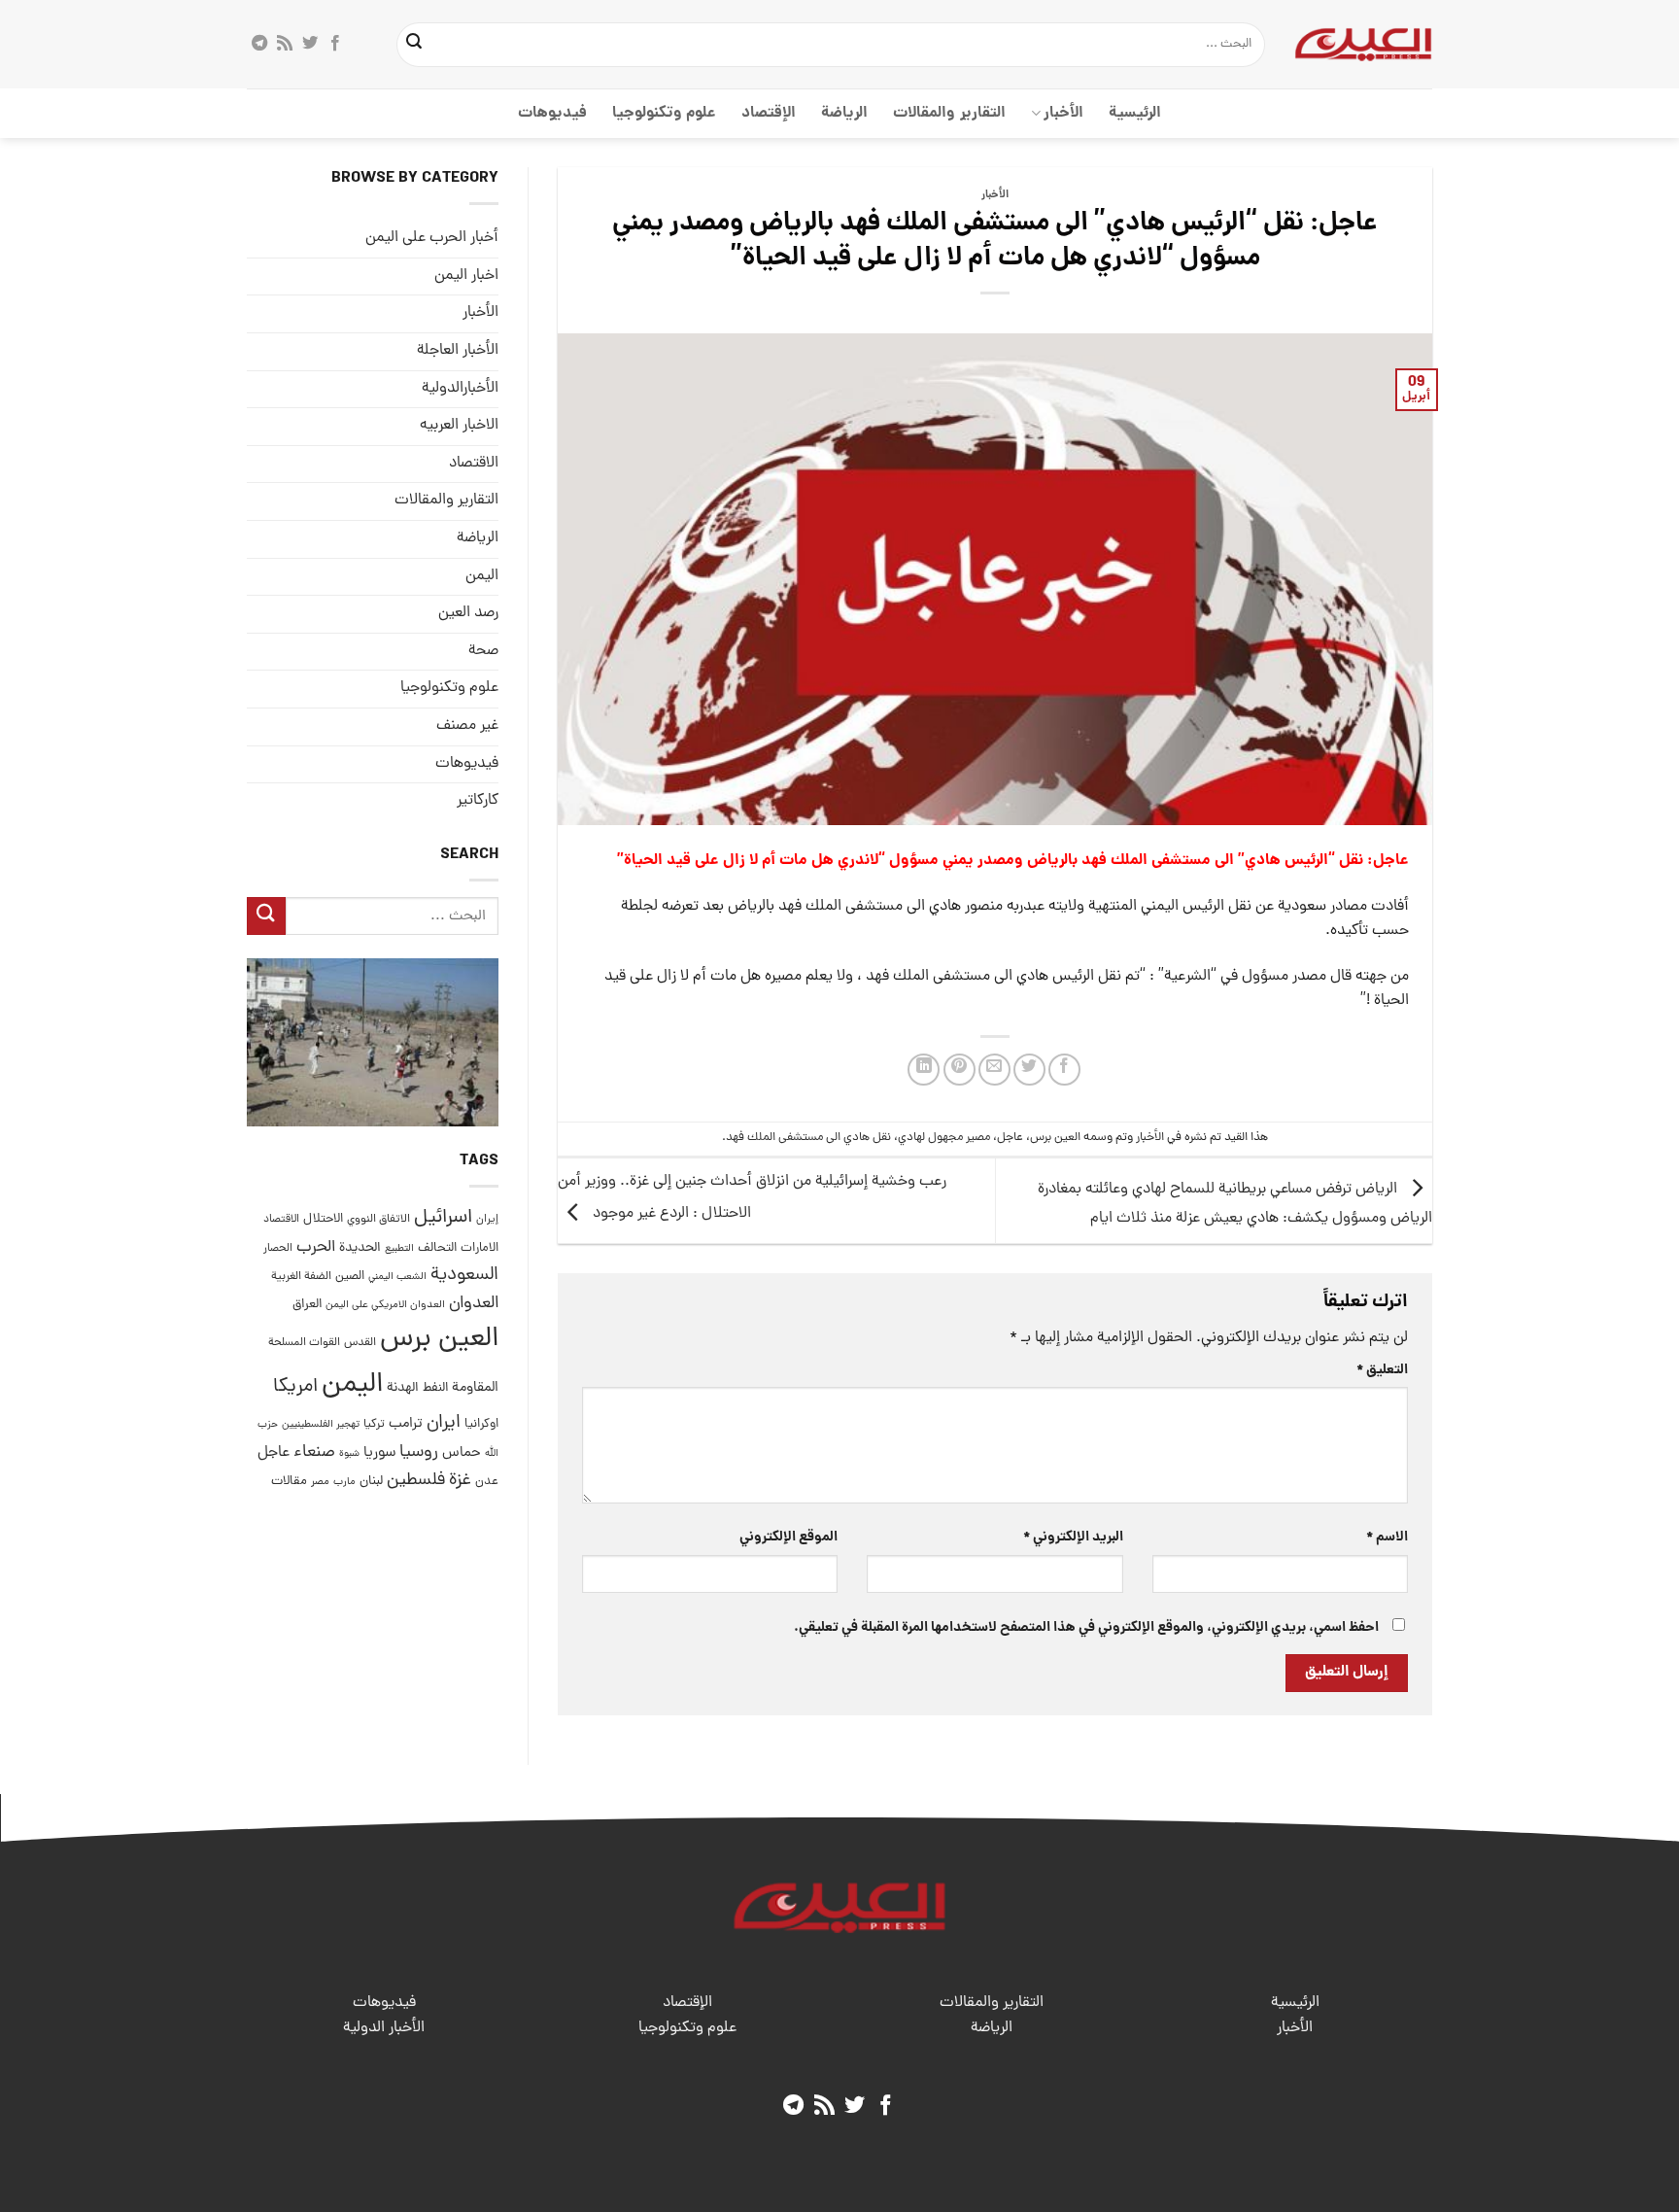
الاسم (1387, 1538)
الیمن (482, 575)
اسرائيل (443, 1218)
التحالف (437, 1247)
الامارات (480, 1247)
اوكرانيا (481, 1424)
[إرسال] (415, 45)
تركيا (374, 1424)
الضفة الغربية (301, 1277)
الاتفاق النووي (378, 1220)
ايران (444, 1423)
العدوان (474, 1304)
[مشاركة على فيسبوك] (1064, 1070)
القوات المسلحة (304, 1343)
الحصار (278, 1248)
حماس (462, 1453)
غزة (460, 1481)
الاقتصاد (474, 464)
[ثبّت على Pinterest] (959, 1070)
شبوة (349, 1454)
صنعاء (314, 1452)
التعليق (1382, 1370)
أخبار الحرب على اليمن (432, 238)
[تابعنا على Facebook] (335, 44)
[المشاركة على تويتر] (1029, 1070)
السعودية (464, 1276)
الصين (350, 1277)
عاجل (1010, 1138)
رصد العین (468, 613)
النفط (435, 1388)
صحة (483, 651)
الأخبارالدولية (460, 389)
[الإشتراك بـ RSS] (285, 44)
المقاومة (475, 1388)
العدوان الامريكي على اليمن (385, 1305)
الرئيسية (1135, 113)
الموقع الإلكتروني (788, 1538)
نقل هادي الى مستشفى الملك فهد (808, 1138)
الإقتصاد (769, 113)
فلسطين (416, 1481)
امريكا (295, 1387)
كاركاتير (478, 801)
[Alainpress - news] (1363, 44)
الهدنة (403, 1388)
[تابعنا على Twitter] (310, 44)
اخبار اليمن (466, 276)
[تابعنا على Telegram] (259, 44)
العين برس (1055, 1138)
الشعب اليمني (397, 1277)
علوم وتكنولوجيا (664, 113)
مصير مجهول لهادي (944, 1138)
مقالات (289, 1482)
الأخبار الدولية (384, 2028)
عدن (487, 1482)
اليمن (352, 1385)
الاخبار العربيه (459, 426)
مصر (320, 1482)
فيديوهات (552, 113)
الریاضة (844, 113)
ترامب (406, 1424)
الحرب (316, 1247)
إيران (487, 1219)
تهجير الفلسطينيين (321, 1425)
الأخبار (1063, 113)
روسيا (419, 1452)
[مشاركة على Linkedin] (924, 1070)
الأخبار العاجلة (458, 351)
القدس (360, 1343)
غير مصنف (467, 726)
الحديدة (360, 1247)
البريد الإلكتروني (1073, 1538)
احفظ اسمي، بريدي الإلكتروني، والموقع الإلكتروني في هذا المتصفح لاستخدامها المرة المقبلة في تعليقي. (1086, 1628)
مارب (344, 1482)
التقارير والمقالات (949, 113)
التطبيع (399, 1248)
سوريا (379, 1453)
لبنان (371, 1482)
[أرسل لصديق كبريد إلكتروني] (994, 1070)
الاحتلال (323, 1219)
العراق (307, 1305)
